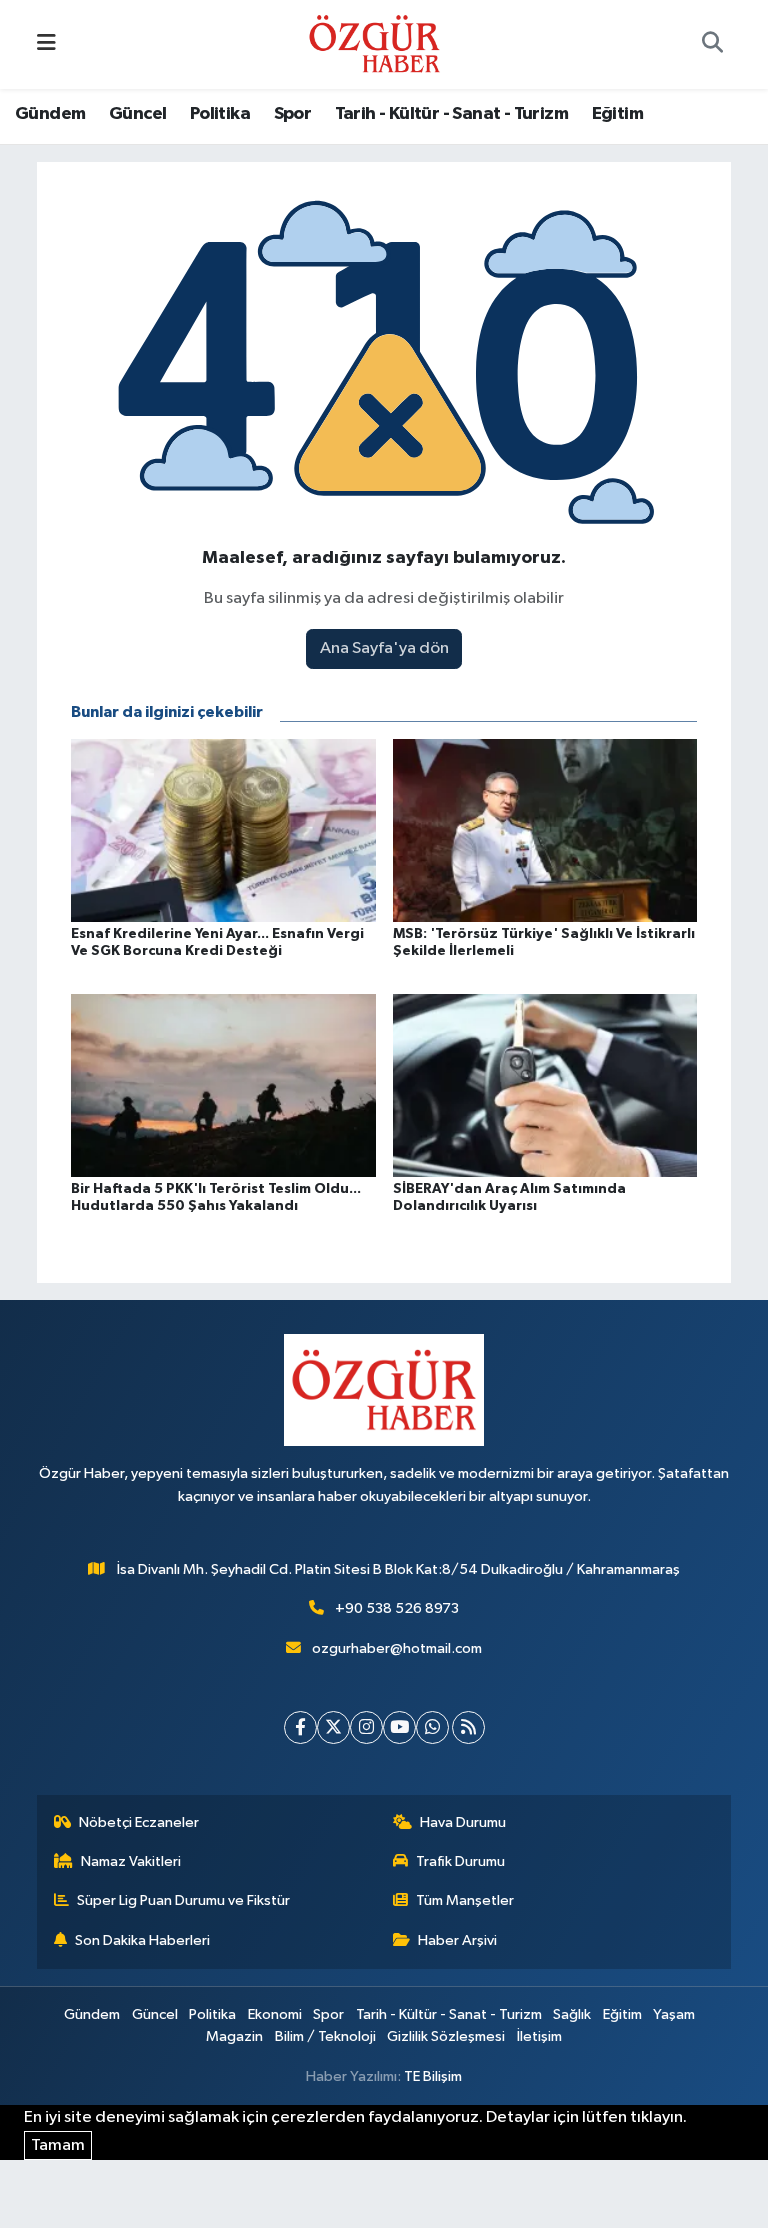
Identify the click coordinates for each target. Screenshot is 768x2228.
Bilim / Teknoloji (325, 2036)
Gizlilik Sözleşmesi (446, 2036)
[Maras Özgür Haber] (374, 43)
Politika (220, 114)
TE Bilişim (433, 2076)
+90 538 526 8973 (397, 1608)
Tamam (58, 2145)
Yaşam (674, 2014)
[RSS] (468, 1727)
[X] (333, 1727)
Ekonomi (275, 2014)
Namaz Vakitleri (131, 1861)
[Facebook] (300, 1727)
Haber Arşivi (457, 1940)
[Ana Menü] (46, 44)
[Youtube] (399, 1727)
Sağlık (572, 2014)
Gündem (50, 114)
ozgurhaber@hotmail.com (397, 1648)
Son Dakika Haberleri (142, 1940)
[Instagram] (366, 1727)
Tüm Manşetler (465, 1900)
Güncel (137, 114)
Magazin (234, 2036)
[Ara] (712, 45)
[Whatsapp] (432, 1727)
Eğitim (617, 114)
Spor (293, 114)
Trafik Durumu (460, 1861)
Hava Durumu (463, 1822)
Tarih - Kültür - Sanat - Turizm (451, 114)
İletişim (539, 2036)
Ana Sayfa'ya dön (384, 648)
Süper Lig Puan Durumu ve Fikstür (183, 1900)
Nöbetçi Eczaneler (139, 1822)
